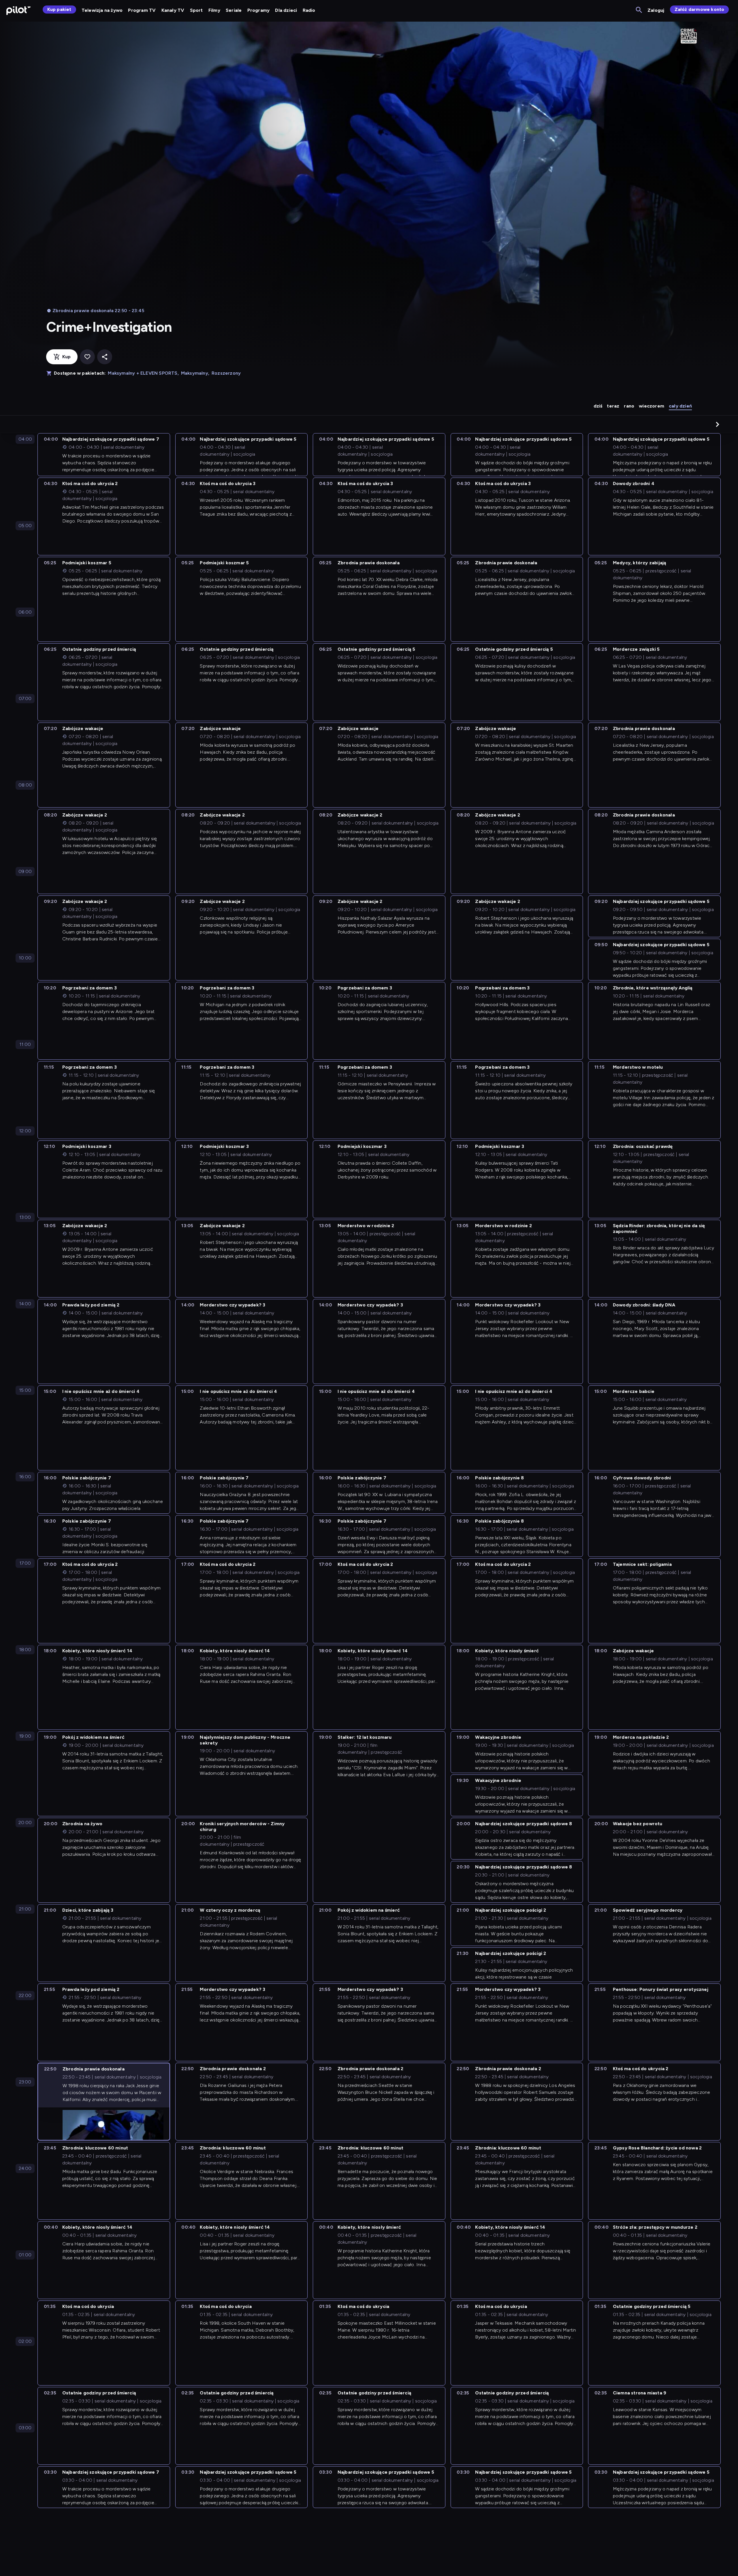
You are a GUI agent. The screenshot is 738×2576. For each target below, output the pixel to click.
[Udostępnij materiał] (105, 357)
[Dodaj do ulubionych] (87, 357)
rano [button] (629, 406)
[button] (718, 424)
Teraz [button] (613, 406)
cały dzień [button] (680, 406)
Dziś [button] (598, 406)
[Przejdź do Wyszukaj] (639, 10)
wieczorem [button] (652, 406)
